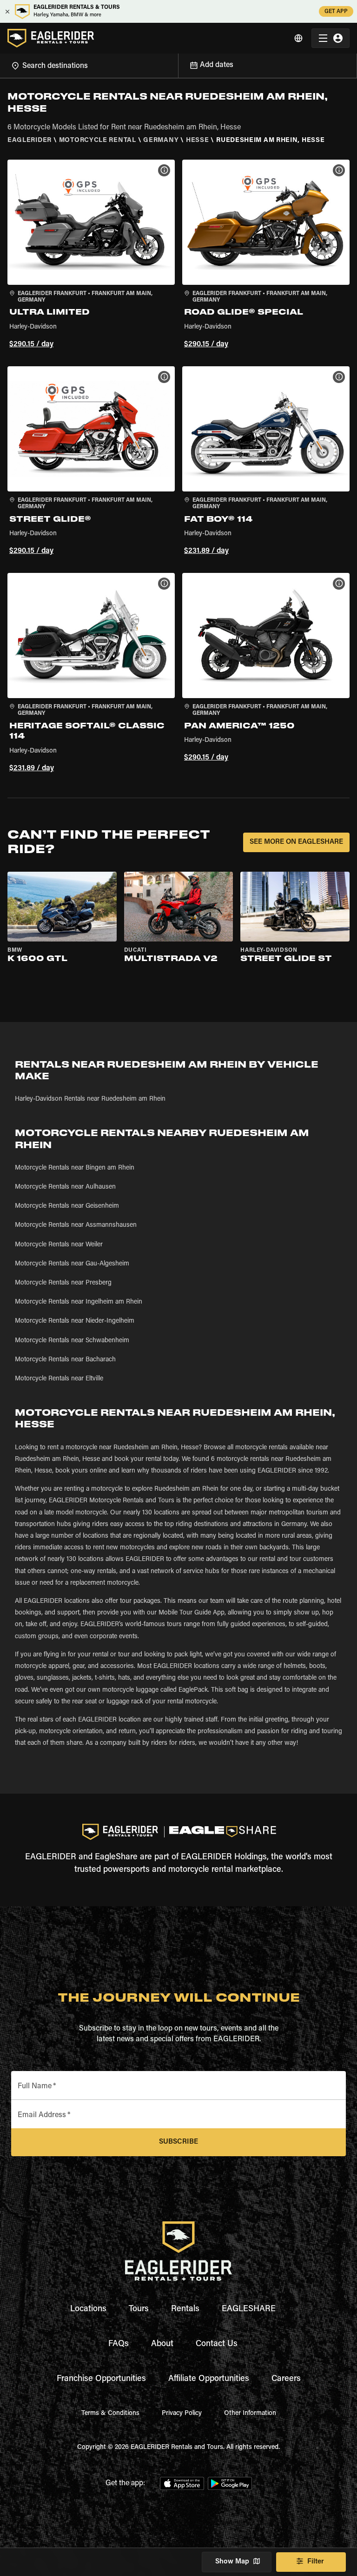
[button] (91, 256)
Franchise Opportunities (101, 2379)
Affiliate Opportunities (209, 2379)
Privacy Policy (182, 2414)
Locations (88, 2309)
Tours (139, 2309)
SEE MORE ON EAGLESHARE (296, 842)
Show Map (232, 2562)
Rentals (185, 2309)
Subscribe (178, 2142)
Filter (316, 2562)
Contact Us (217, 2344)
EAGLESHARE (249, 2309)
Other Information (250, 2414)
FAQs (119, 2344)
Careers (286, 2379)
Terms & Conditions (110, 2414)
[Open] (178, 64)
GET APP (336, 12)
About (162, 2344)
